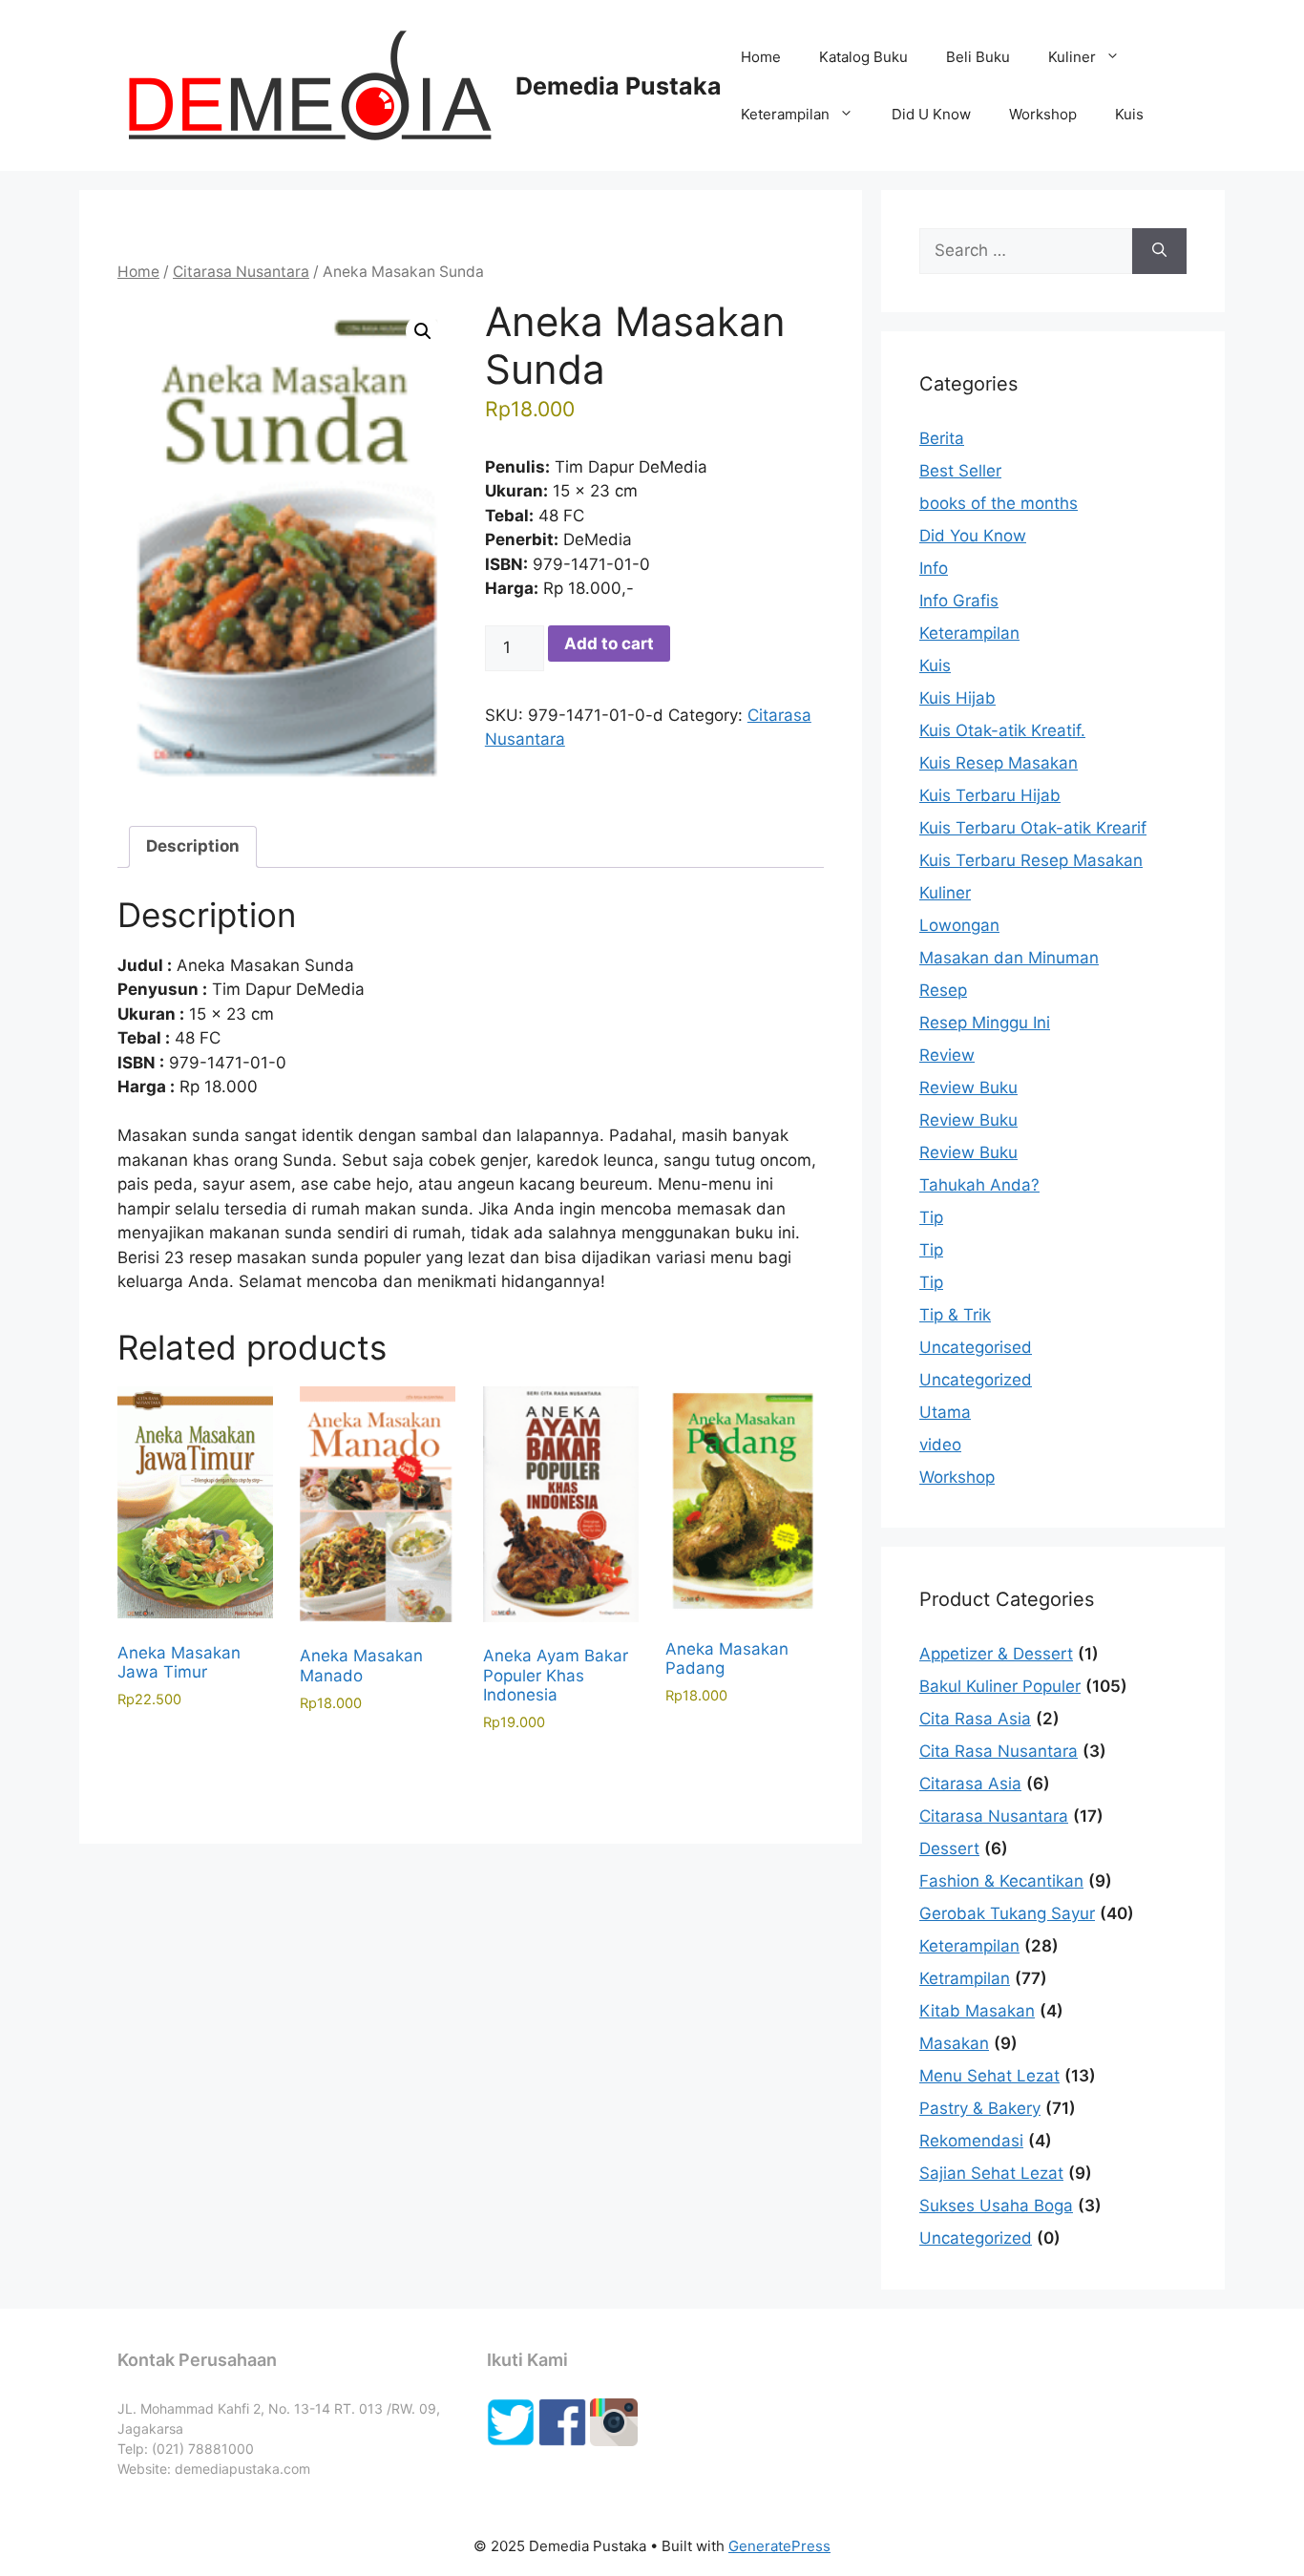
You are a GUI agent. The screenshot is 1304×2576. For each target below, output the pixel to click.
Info (934, 568)
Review (947, 1055)
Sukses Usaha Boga (996, 2206)
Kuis (1129, 114)
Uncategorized (976, 1380)
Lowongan (959, 925)
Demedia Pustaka (619, 86)
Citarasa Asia (970, 1784)
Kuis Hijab (957, 698)
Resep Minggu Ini (985, 1023)
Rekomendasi (971, 2141)
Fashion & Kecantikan (1001, 1881)
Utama (945, 1412)
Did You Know (973, 536)
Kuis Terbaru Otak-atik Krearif (1033, 828)
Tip (931, 1217)
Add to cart (609, 644)
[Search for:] (1026, 251)
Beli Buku (978, 57)
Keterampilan (785, 114)
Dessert (949, 1848)
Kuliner (1072, 57)
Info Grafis (959, 601)
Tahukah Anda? (979, 1185)
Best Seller (960, 471)
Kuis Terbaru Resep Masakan (1031, 860)
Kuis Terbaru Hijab (990, 795)
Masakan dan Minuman (1009, 958)
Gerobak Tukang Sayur (1007, 1913)
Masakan (954, 2043)
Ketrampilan (965, 1978)
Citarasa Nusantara (241, 272)
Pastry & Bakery (980, 2108)
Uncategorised (976, 1347)
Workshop (1043, 114)
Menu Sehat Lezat (989, 2076)
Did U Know (931, 114)
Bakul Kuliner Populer (1000, 1686)
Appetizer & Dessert (996, 1654)
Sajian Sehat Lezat (991, 2173)
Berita (942, 438)
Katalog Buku (863, 57)
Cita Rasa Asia (975, 1719)
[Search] (1159, 251)
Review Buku (968, 1087)
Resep (943, 990)
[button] (423, 331)
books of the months (999, 503)
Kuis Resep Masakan (999, 763)
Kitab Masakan (977, 2011)
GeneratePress (779, 2546)
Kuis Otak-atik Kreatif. (1002, 730)
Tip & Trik (955, 1315)
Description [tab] (193, 846)
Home (761, 57)
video (940, 1445)
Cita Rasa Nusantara (999, 1751)
